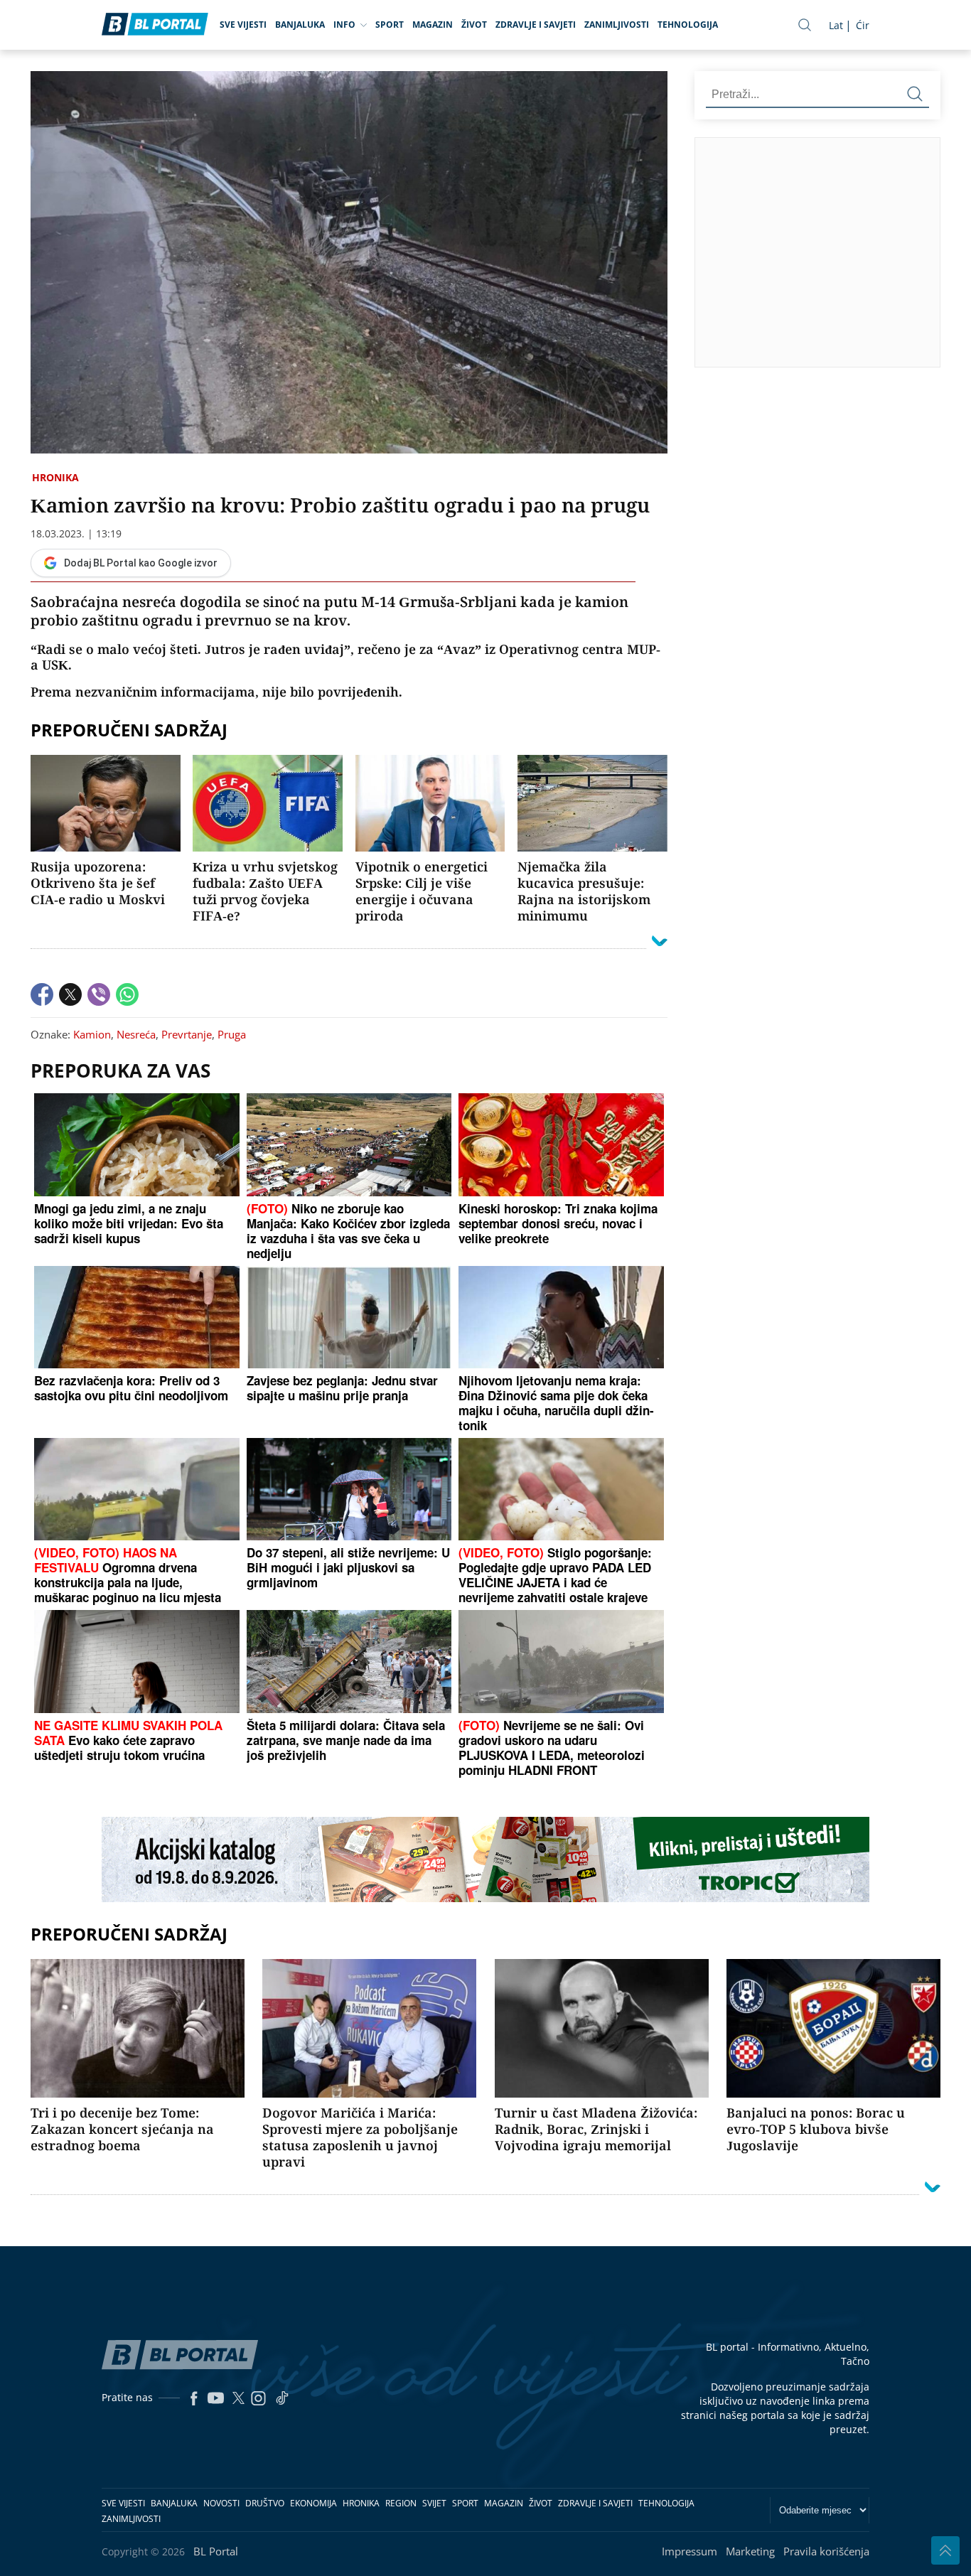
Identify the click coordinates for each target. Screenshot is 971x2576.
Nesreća (136, 1034)
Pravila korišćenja (826, 2551)
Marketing (750, 2551)
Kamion (92, 1034)
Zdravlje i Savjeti (536, 25)
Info (344, 25)
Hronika (55, 477)
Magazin (433, 25)
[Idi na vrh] (945, 2550)
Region (401, 2503)
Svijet (434, 2503)
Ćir (863, 25)
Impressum (690, 2551)
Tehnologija (688, 25)
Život (474, 25)
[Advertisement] (833, 252)
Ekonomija (313, 2503)
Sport (390, 25)
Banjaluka (300, 25)
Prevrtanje (187, 1034)
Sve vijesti (243, 25)
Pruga (232, 1034)
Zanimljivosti (617, 25)
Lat (836, 25)
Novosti (221, 2503)
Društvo (265, 2503)
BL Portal (216, 2551)
